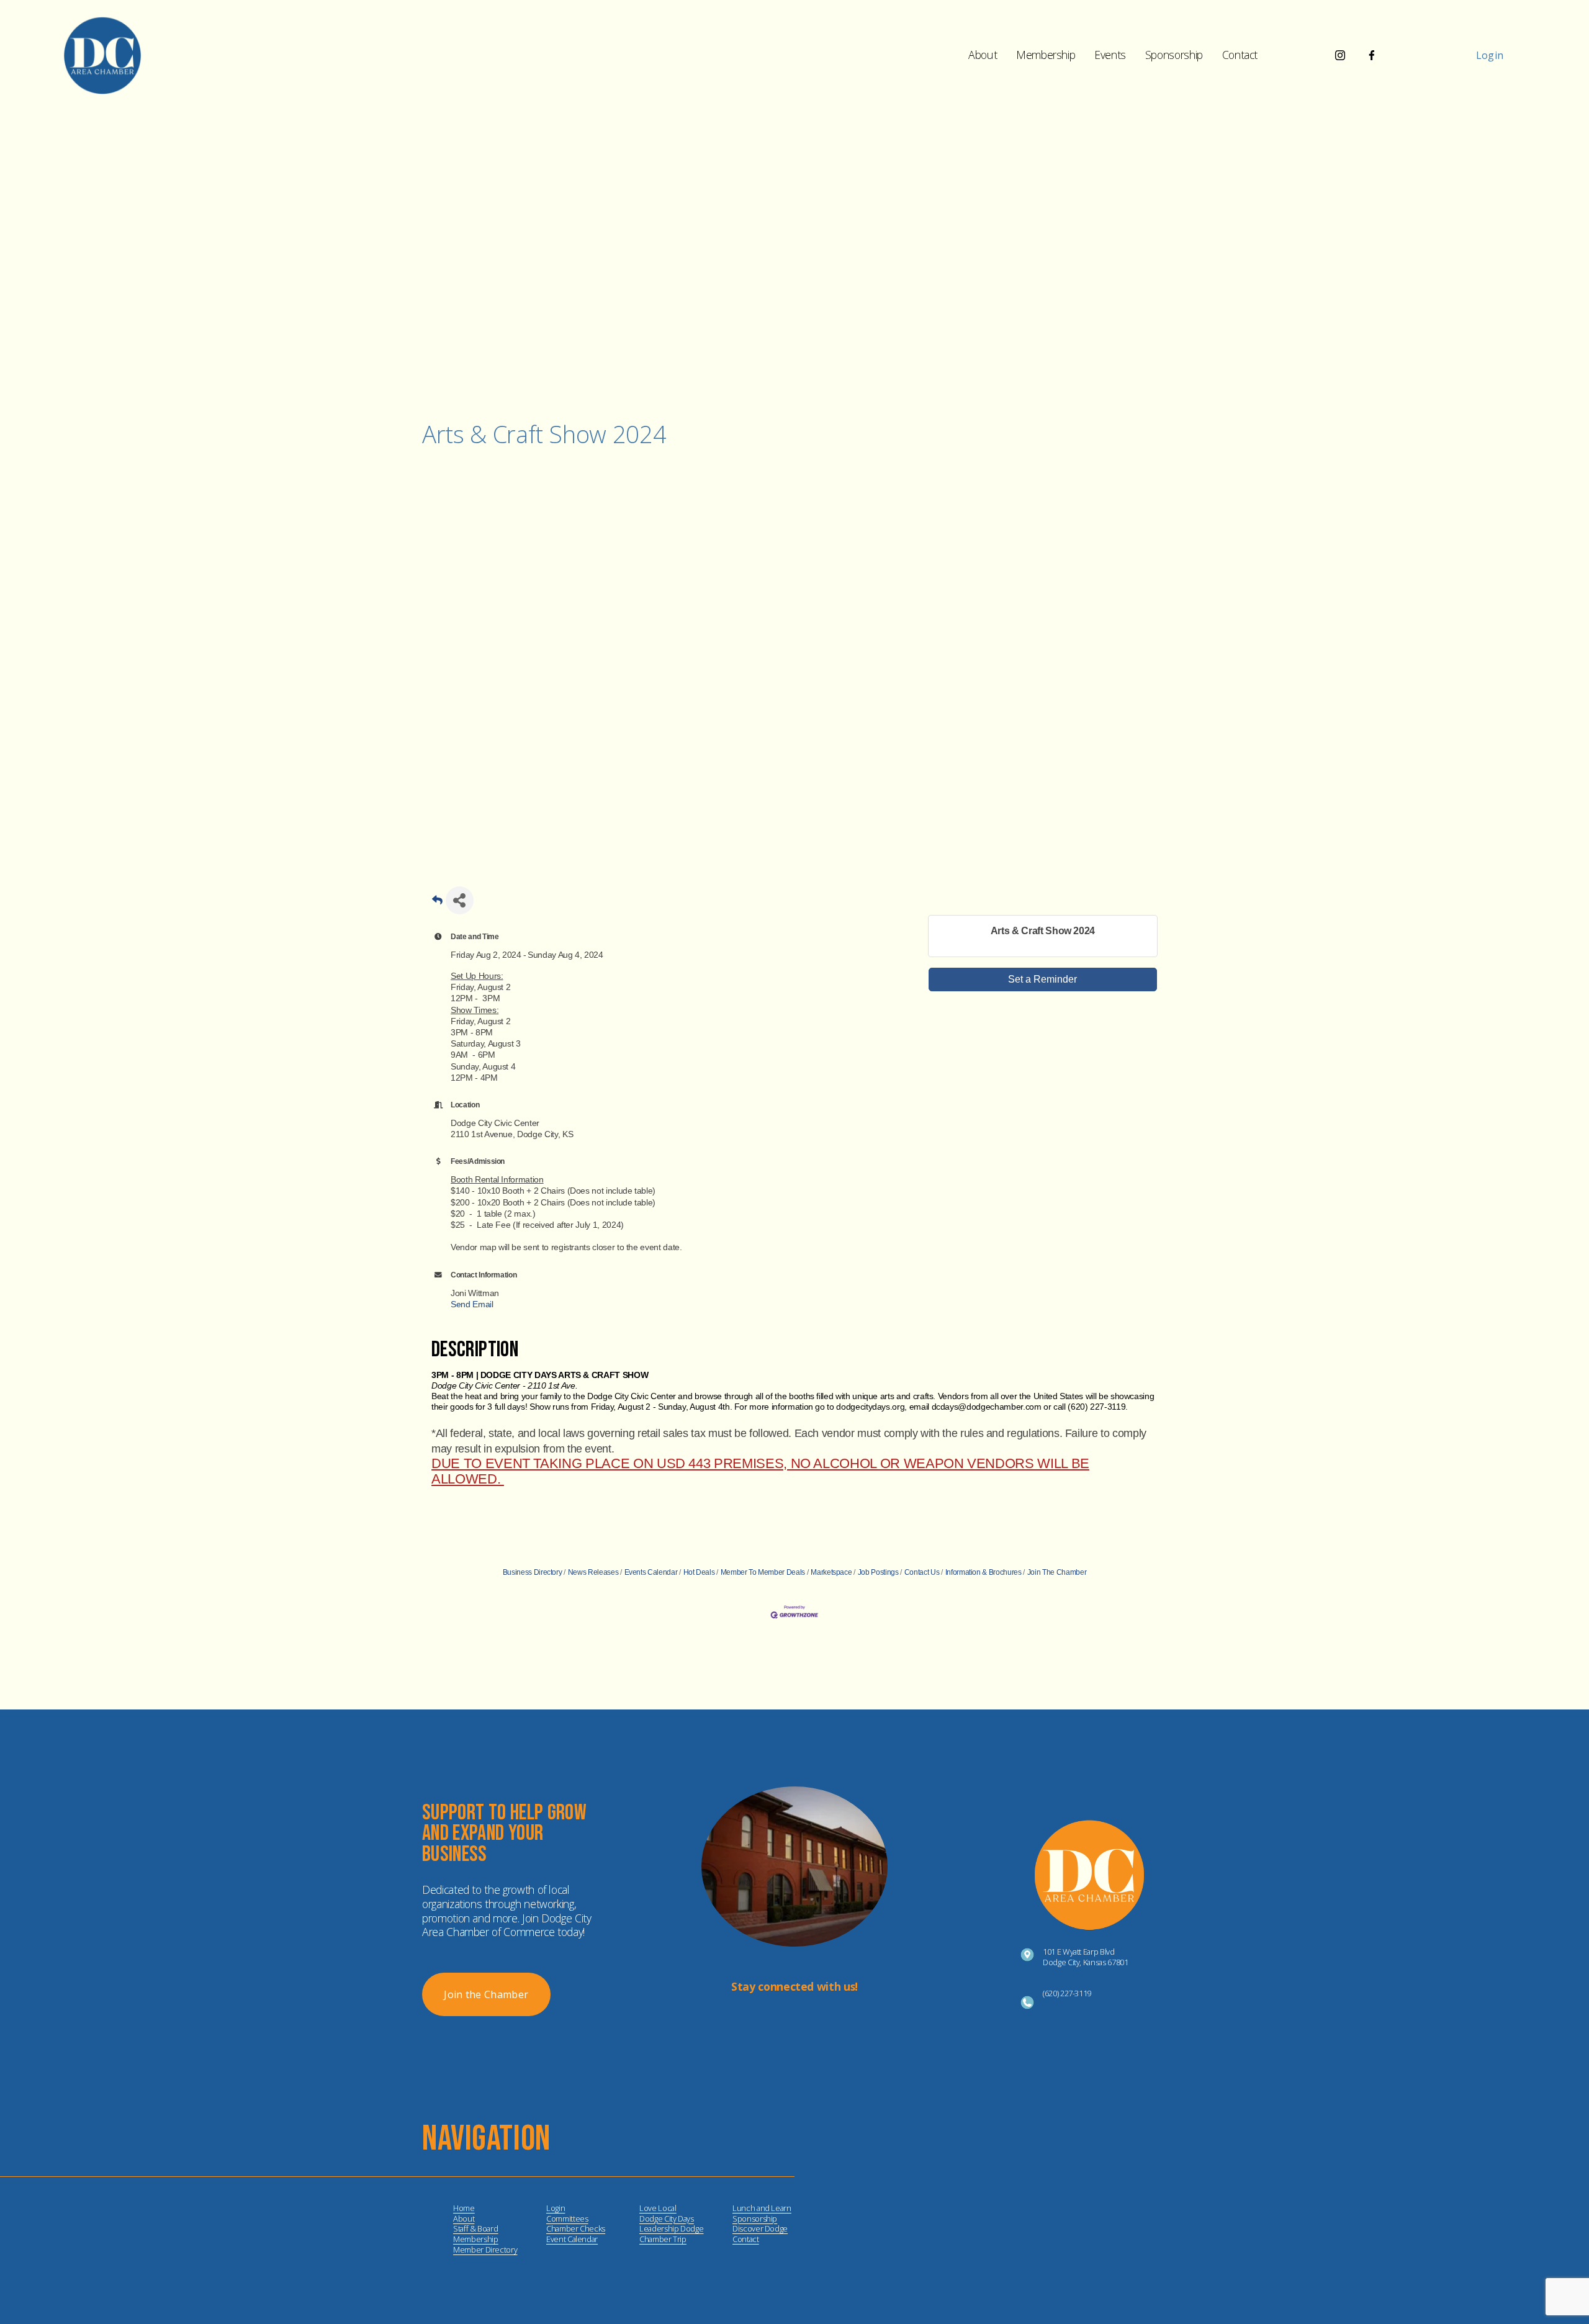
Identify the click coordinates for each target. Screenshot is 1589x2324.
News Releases (593, 1572)
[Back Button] (437, 904)
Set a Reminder (1042, 979)
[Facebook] (1372, 55)
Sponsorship (1174, 55)
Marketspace (831, 1572)
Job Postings (878, 1572)
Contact (1240, 55)
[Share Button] (460, 900)
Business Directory (533, 1572)
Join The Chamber (1057, 1572)
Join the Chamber (486, 1994)
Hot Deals (699, 1572)
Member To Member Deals (763, 1572)
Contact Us (922, 1572)
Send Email (472, 1304)
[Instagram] (1340, 55)
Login (1490, 55)
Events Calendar (651, 1572)
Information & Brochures (984, 1572)
